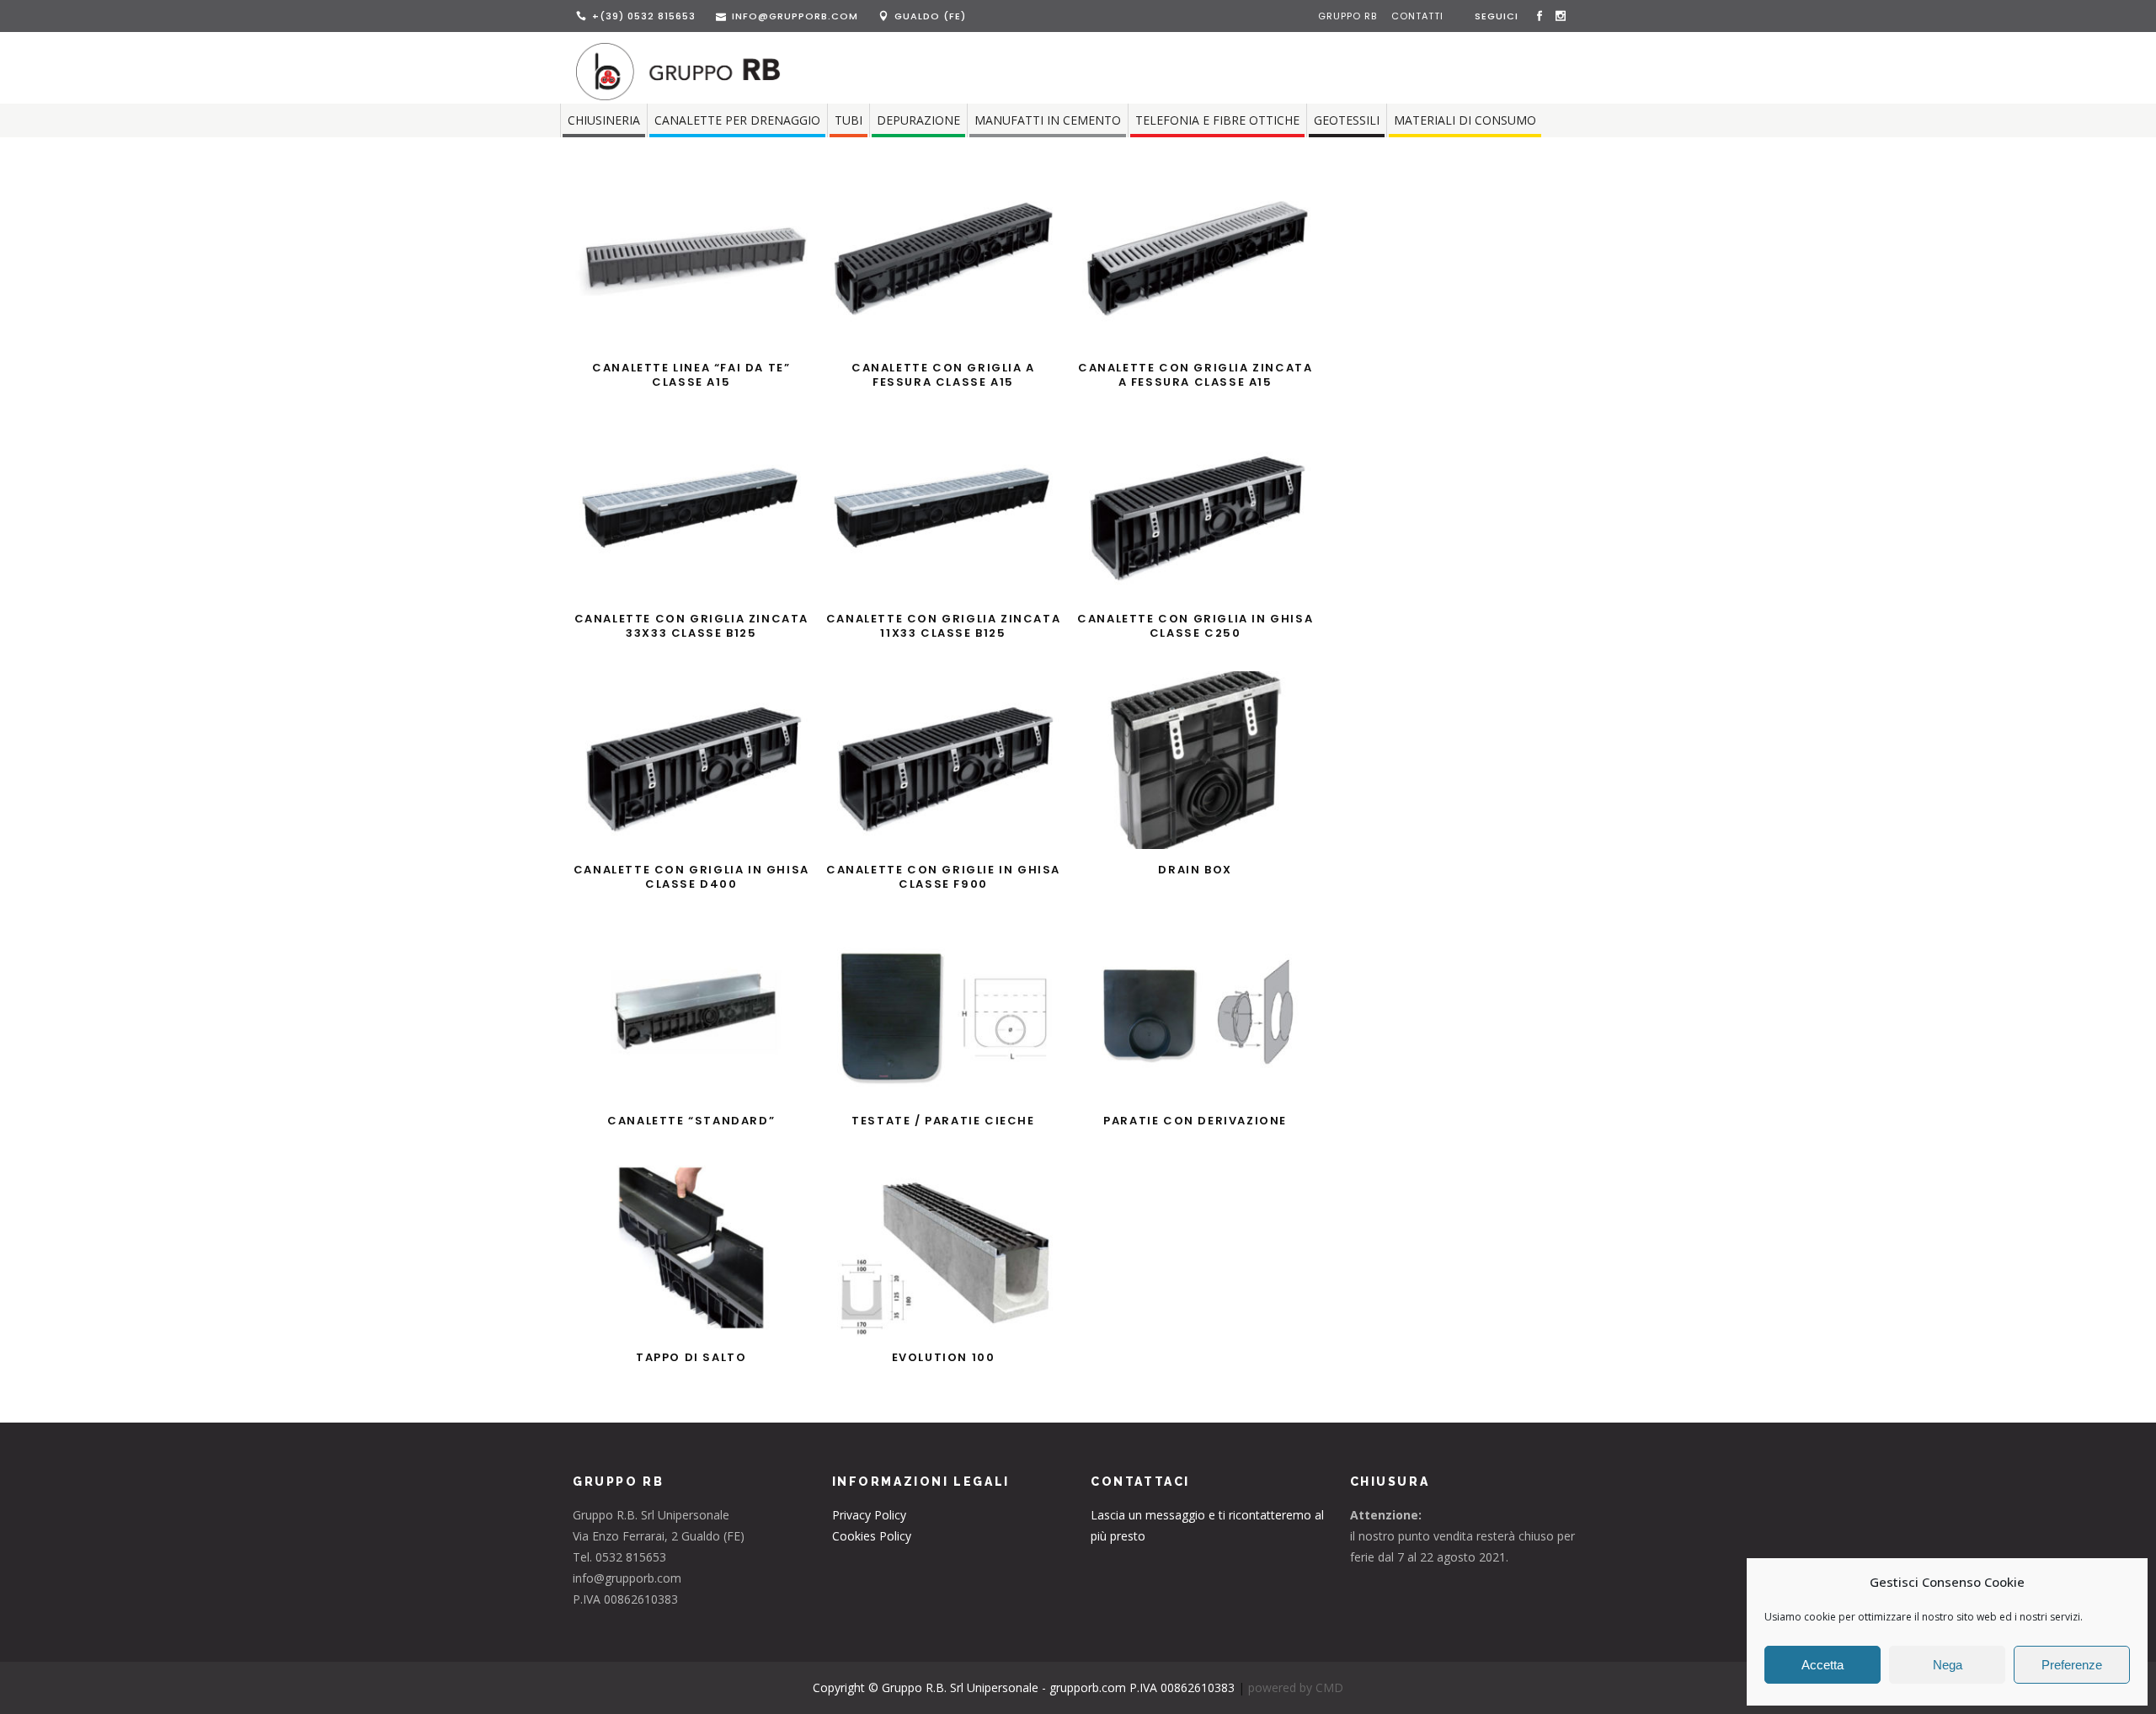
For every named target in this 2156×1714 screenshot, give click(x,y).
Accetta (1822, 1665)
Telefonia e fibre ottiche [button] (1217, 120)
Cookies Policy (872, 1536)
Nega (1948, 1665)
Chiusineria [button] (604, 120)
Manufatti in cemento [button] (1048, 120)
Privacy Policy (869, 1515)
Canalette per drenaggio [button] (737, 120)
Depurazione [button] (918, 120)
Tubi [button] (849, 120)
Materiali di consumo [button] (1465, 120)
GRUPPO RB (1349, 16)
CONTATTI (1417, 16)
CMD (1329, 1687)
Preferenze (2072, 1665)
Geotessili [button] (1347, 120)
